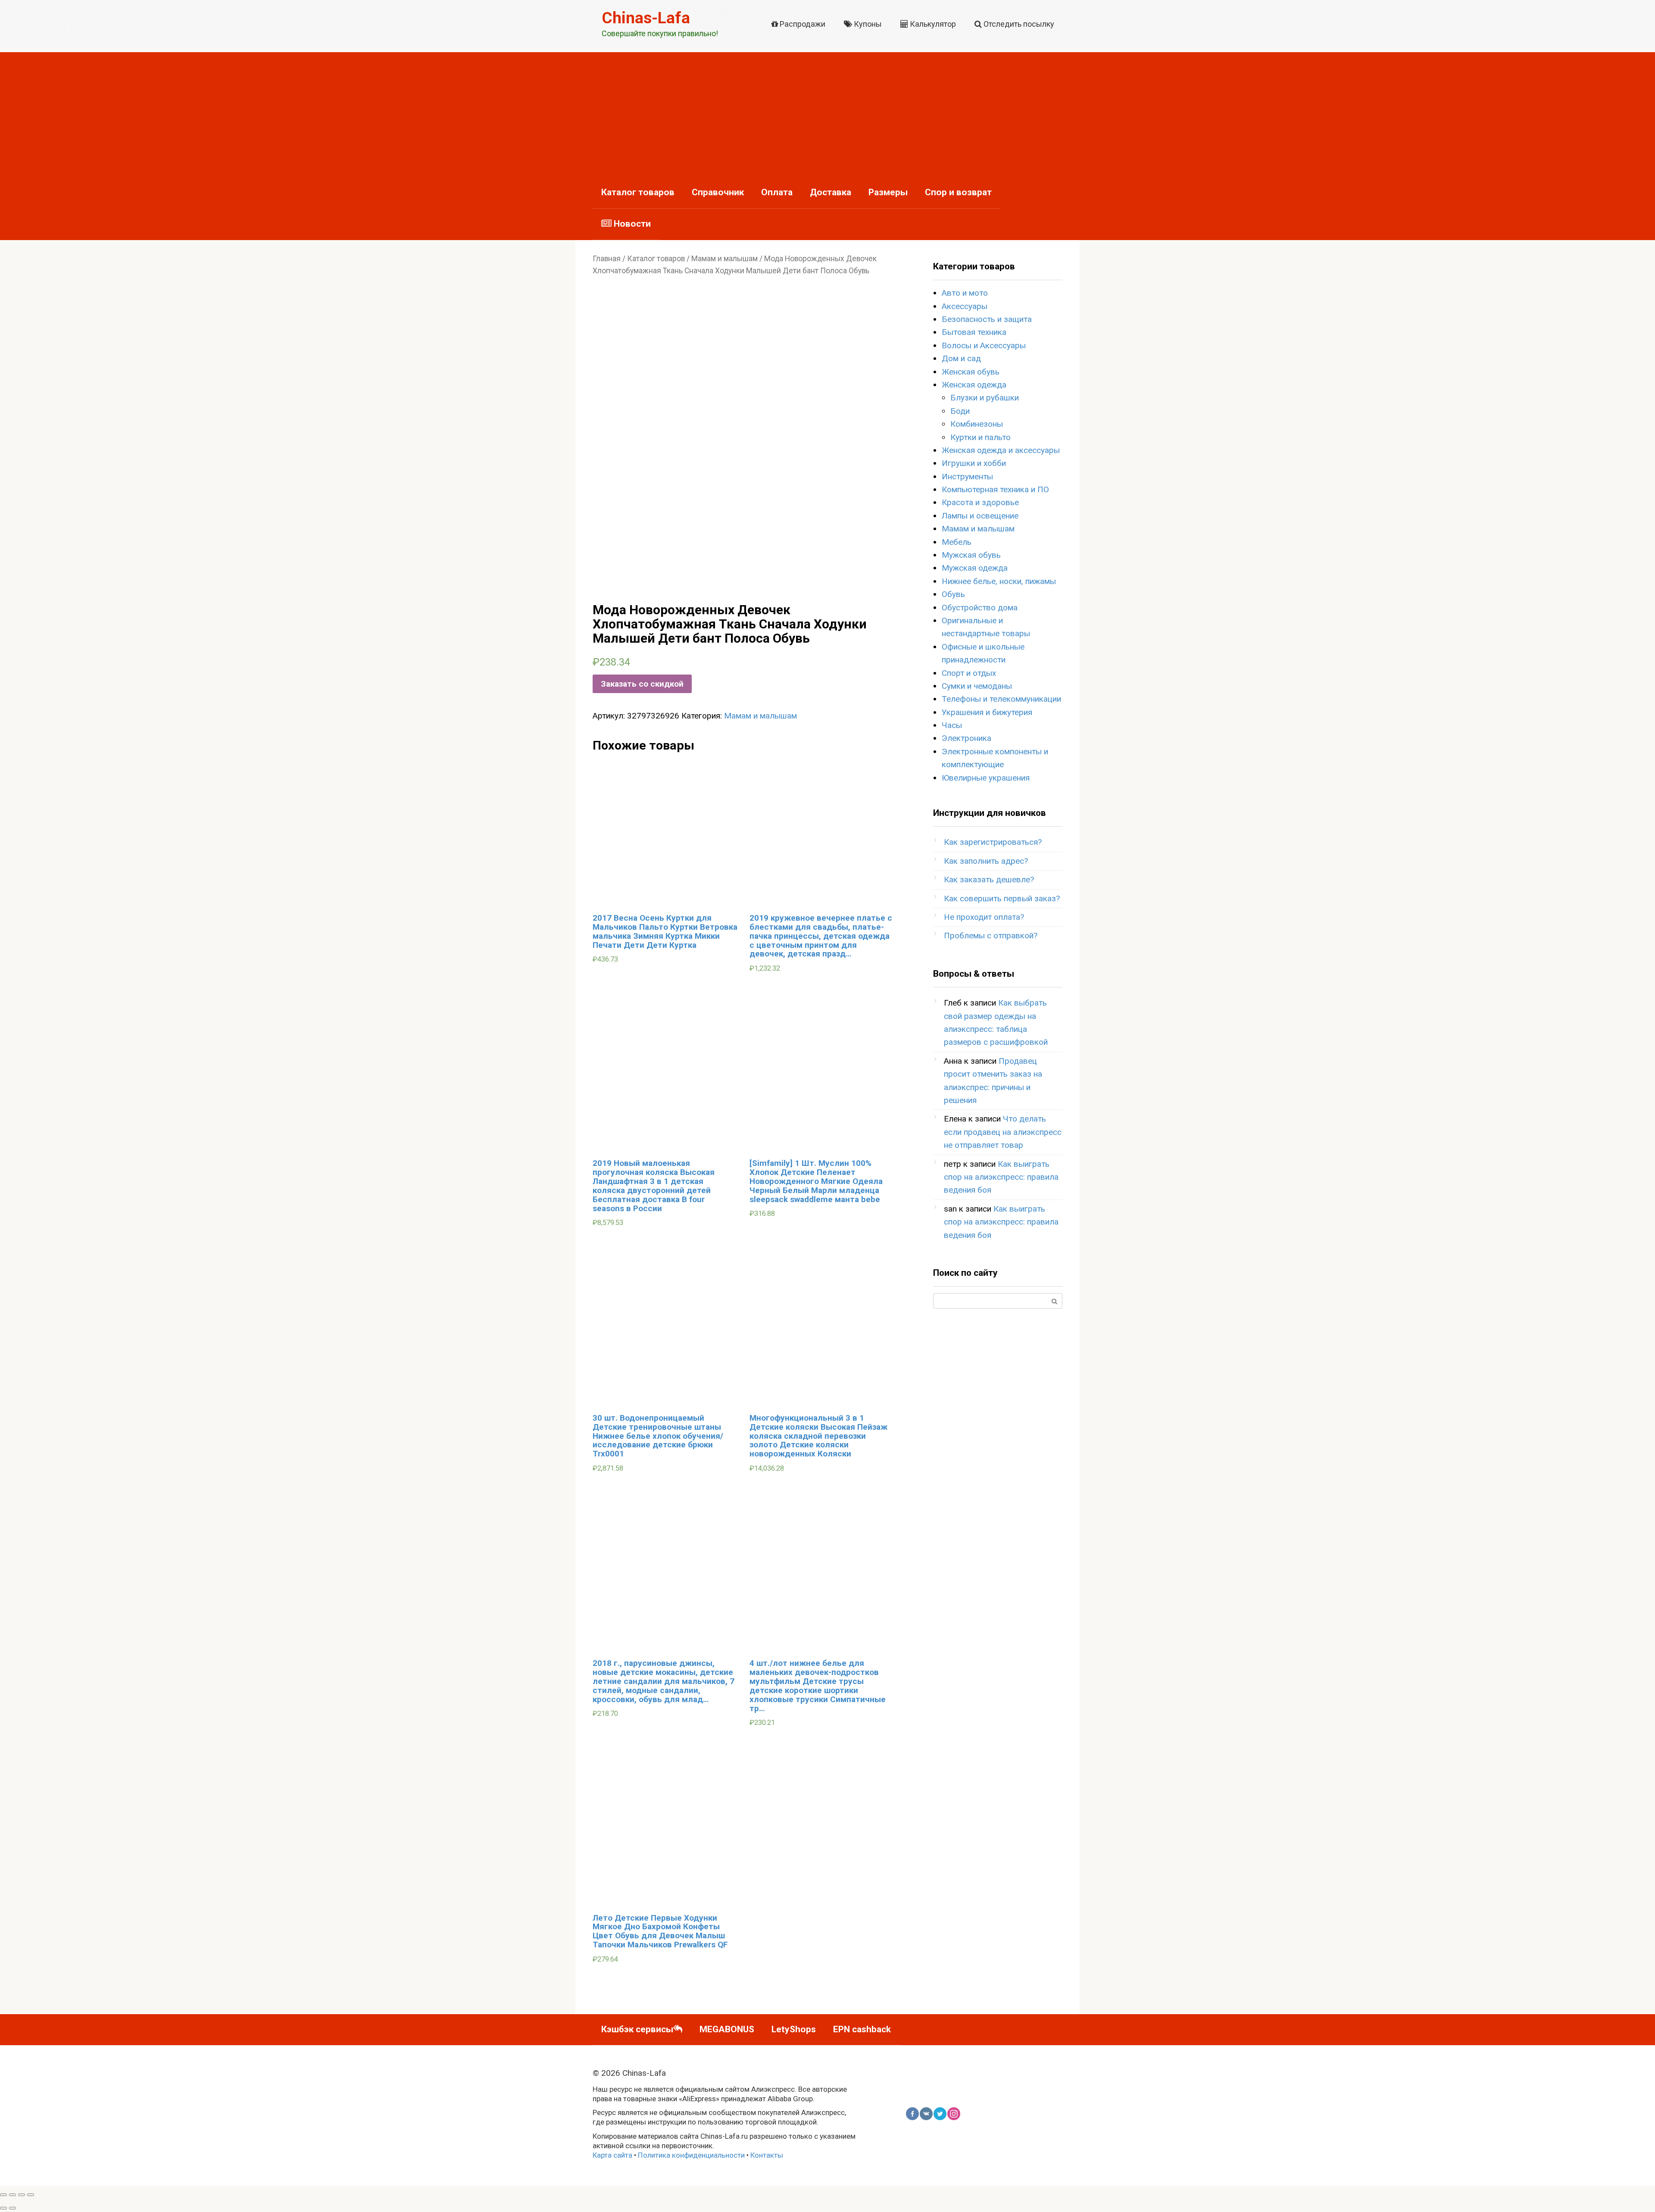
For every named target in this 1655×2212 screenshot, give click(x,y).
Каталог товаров (638, 192)
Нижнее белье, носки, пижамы (999, 581)
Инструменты (967, 476)
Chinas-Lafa (646, 18)
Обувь (953, 594)
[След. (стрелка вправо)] (12, 2208)
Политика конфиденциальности (691, 2155)
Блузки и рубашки (985, 398)
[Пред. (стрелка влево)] (3, 2208)
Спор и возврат (958, 192)
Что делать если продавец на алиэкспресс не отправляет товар (1003, 1132)
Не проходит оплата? (984, 917)
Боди (960, 411)
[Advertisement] (827, 112)
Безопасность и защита (987, 319)
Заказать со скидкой (642, 684)
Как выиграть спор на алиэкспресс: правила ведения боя (1001, 1177)
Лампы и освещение (980, 516)
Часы (952, 725)
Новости (631, 224)
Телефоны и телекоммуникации (1001, 699)
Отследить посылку (1018, 24)
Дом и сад (961, 358)
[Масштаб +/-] (31, 2195)
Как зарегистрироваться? (993, 842)
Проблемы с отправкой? (991, 936)
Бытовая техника (974, 332)
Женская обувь (971, 372)
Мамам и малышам (724, 259)
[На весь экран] (22, 2195)
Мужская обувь (971, 555)
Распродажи (802, 24)
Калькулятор (932, 24)
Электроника (966, 738)
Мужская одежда (975, 568)
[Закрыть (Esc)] (3, 2195)
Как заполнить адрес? (986, 861)
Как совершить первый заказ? (1002, 898)
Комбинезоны (977, 424)
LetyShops (794, 2029)
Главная (607, 259)
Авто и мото (965, 293)
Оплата (777, 192)
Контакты (767, 2155)
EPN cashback (862, 2029)
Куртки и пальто (981, 437)
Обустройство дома (980, 608)
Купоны (867, 24)
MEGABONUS (727, 2029)
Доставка (831, 192)
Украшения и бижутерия (987, 712)
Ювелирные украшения (986, 778)
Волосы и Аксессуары (984, 345)
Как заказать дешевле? (989, 879)
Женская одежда (974, 385)
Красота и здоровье (980, 502)
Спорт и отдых (969, 673)
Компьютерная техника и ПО (995, 489)
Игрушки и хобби (974, 463)
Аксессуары (965, 306)
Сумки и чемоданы (977, 686)
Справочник (718, 192)
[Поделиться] (12, 2195)
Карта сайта (612, 2155)
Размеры (888, 192)
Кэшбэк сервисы (637, 2029)
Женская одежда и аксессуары (1001, 450)
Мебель (957, 542)
